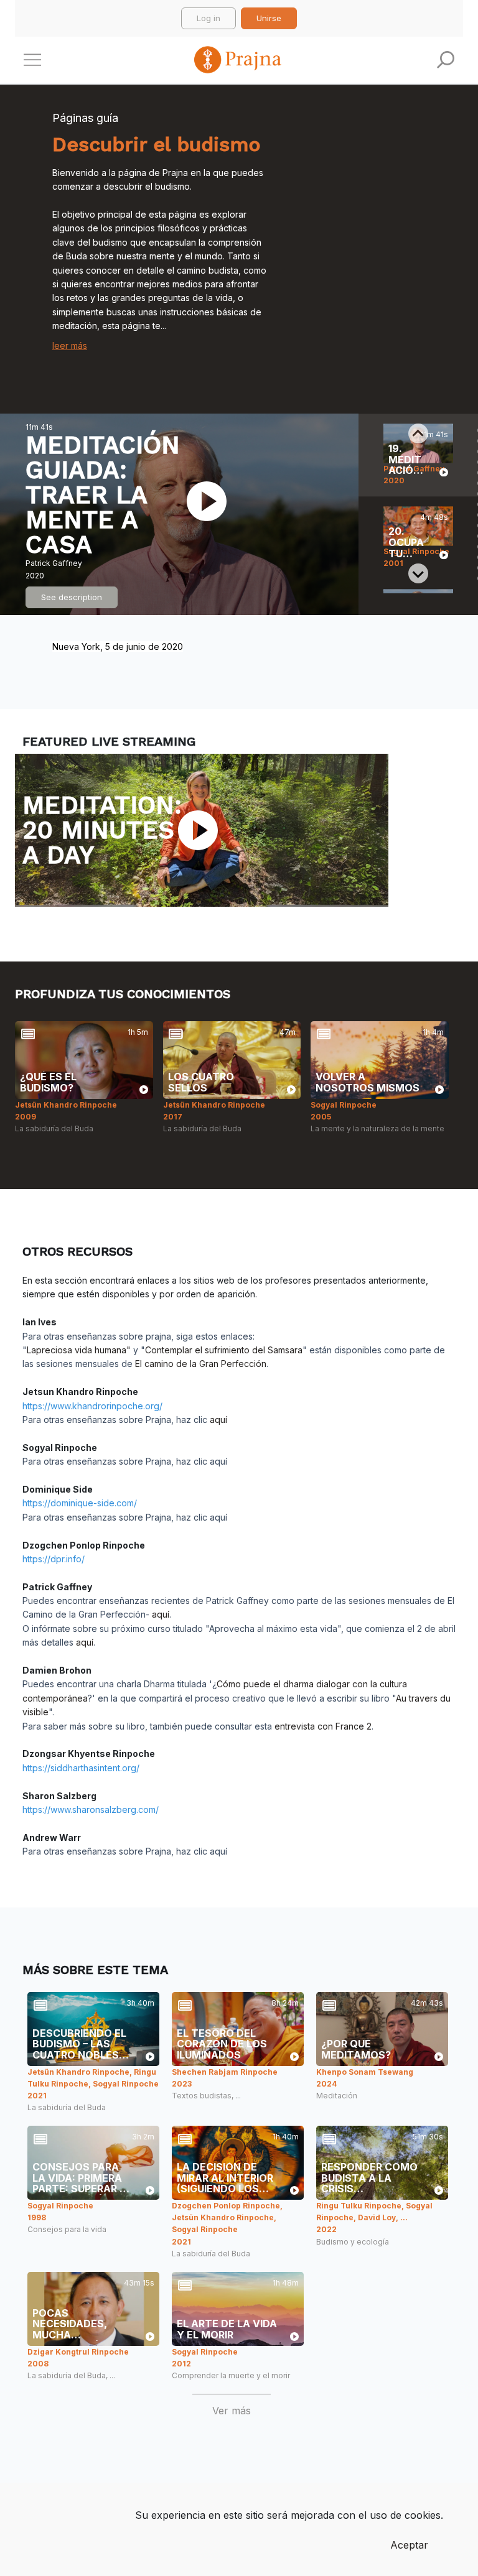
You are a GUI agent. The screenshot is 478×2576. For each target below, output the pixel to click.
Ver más (232, 2411)
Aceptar (409, 2545)
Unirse (269, 18)
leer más (70, 345)
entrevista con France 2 (323, 1726)
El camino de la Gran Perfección (201, 1364)
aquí (218, 1420)
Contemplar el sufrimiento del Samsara (224, 1350)
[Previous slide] (418, 433)
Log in (209, 18)
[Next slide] (418, 573)
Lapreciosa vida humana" (79, 1350)
